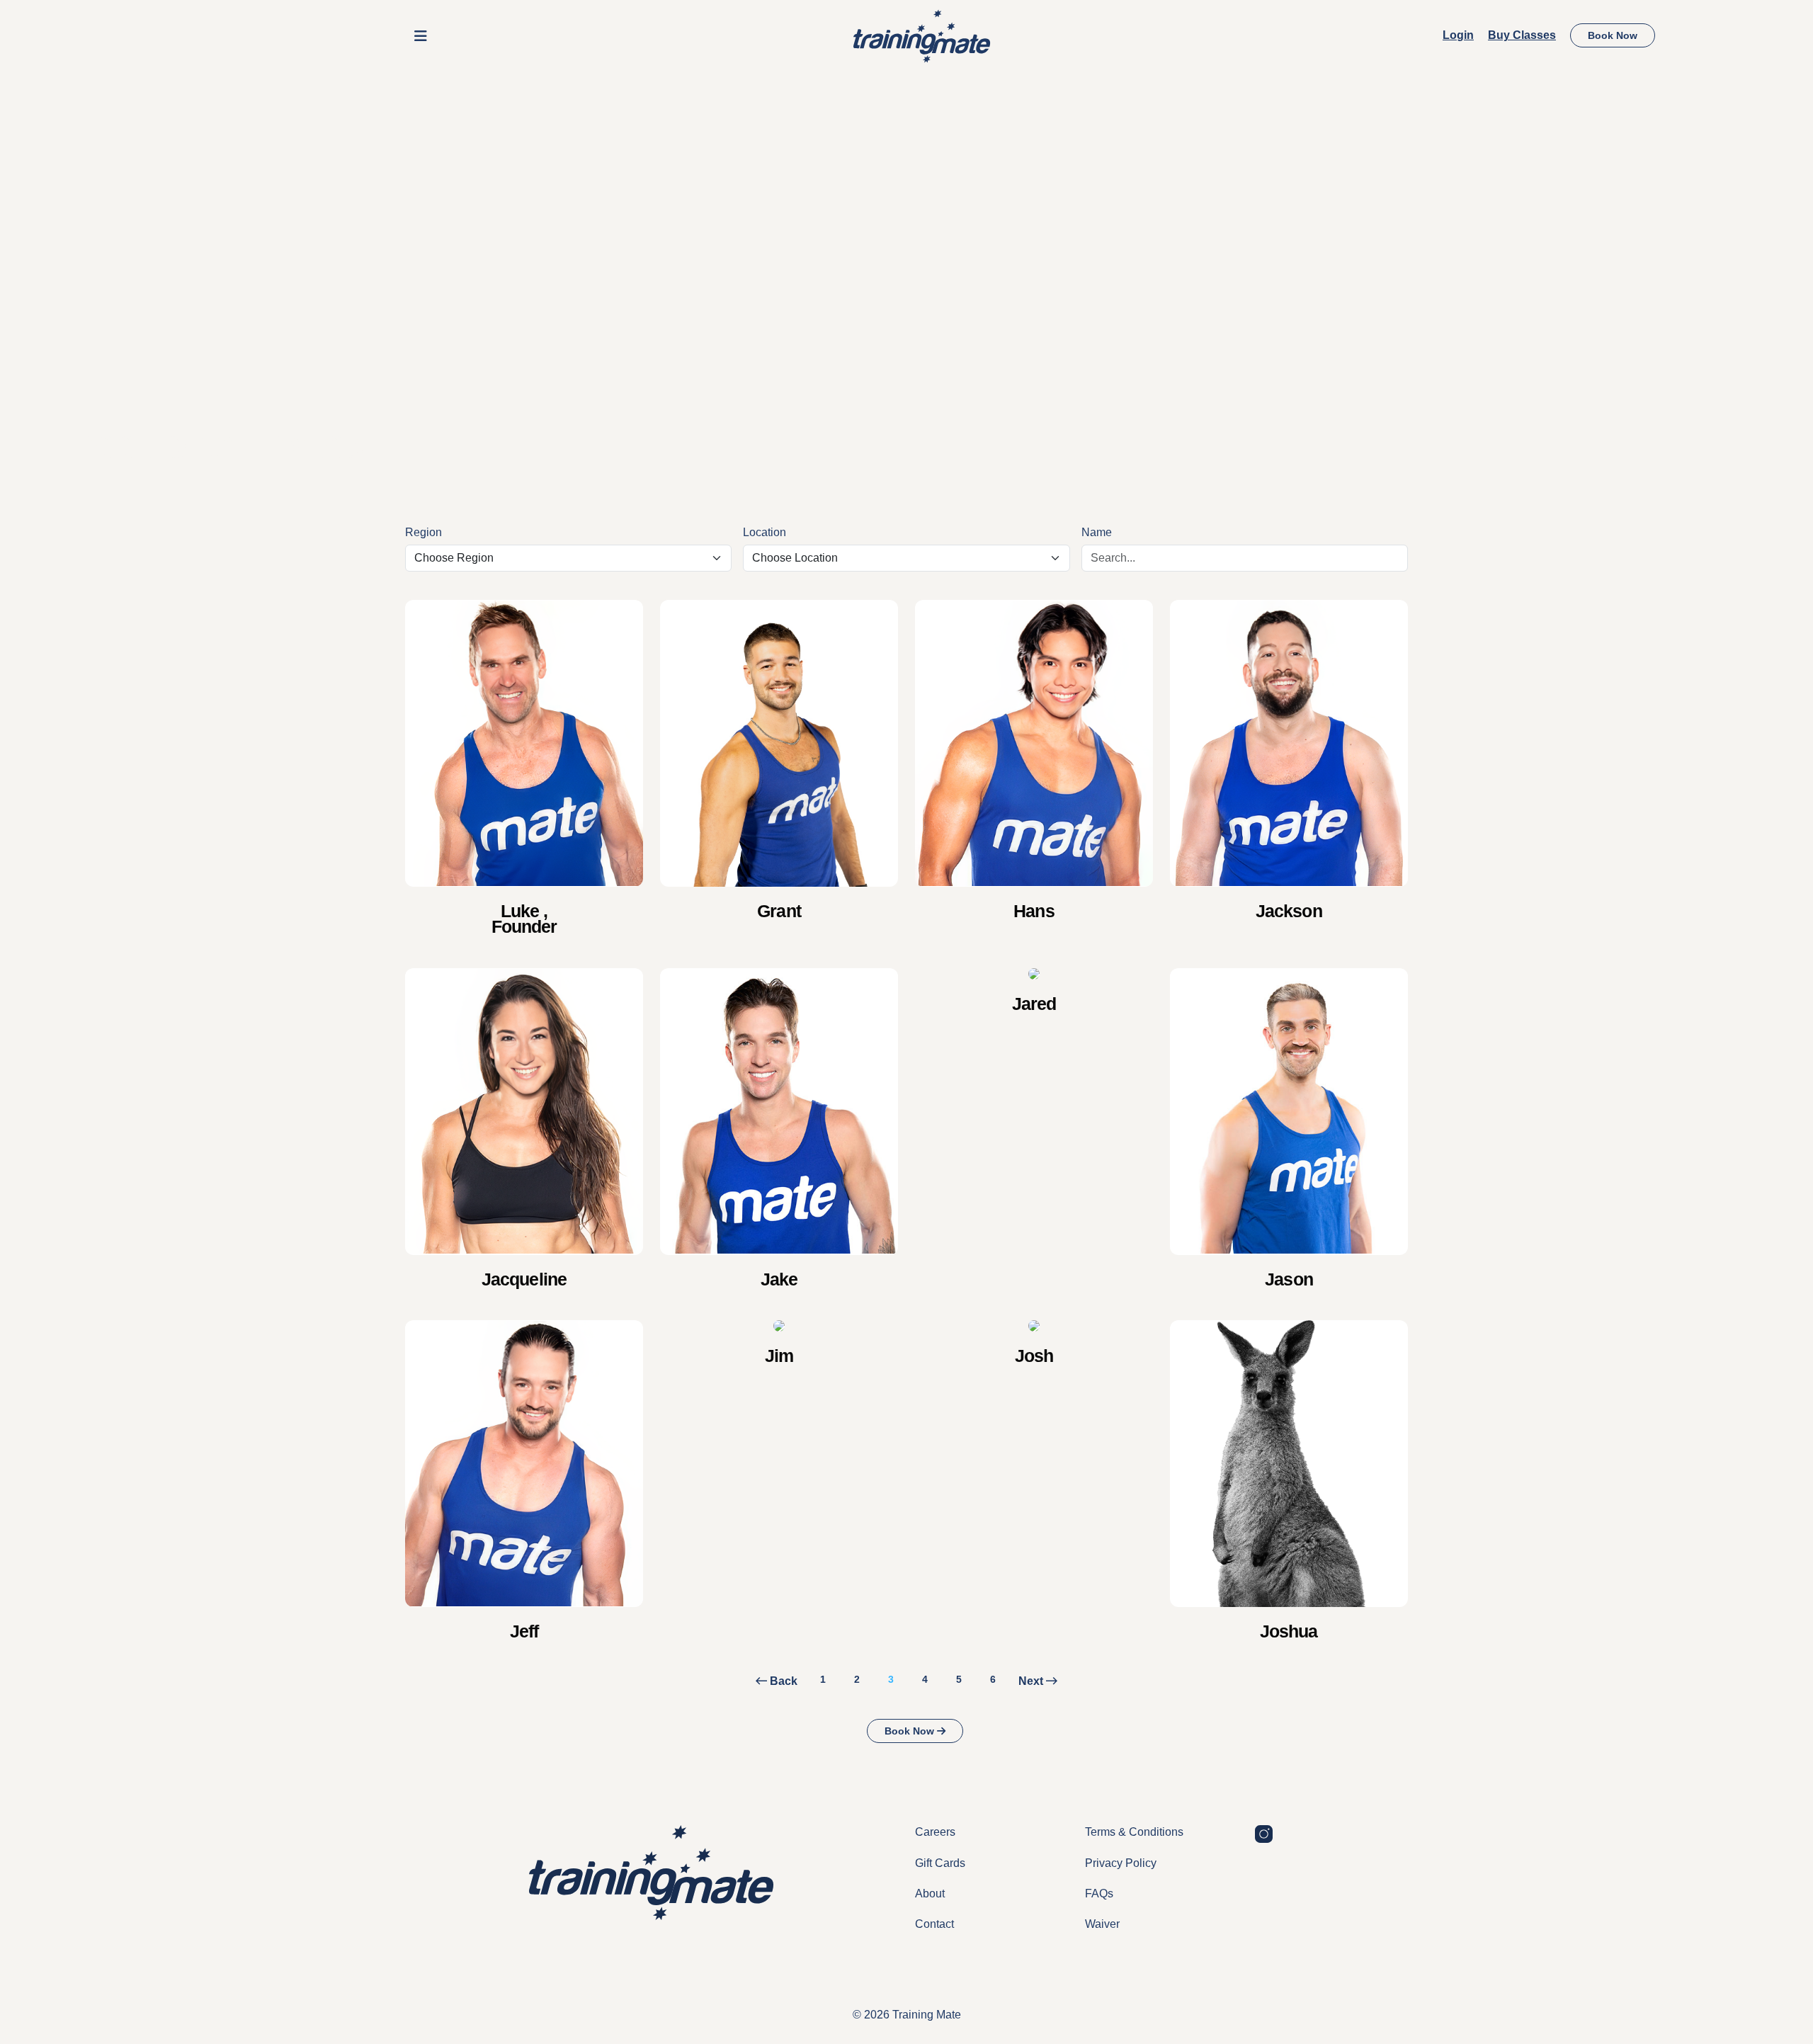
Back (782, 1681)
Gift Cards (940, 1863)
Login (1458, 35)
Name (1097, 532)
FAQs (1099, 1893)
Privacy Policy (1121, 1863)
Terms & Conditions (1134, 1832)
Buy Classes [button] (1522, 35)
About (930, 1893)
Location (765, 532)
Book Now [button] (1613, 35)
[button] (421, 36)
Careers (935, 1832)
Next (1032, 1681)
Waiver (1102, 1924)
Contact (934, 1924)
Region (424, 532)
